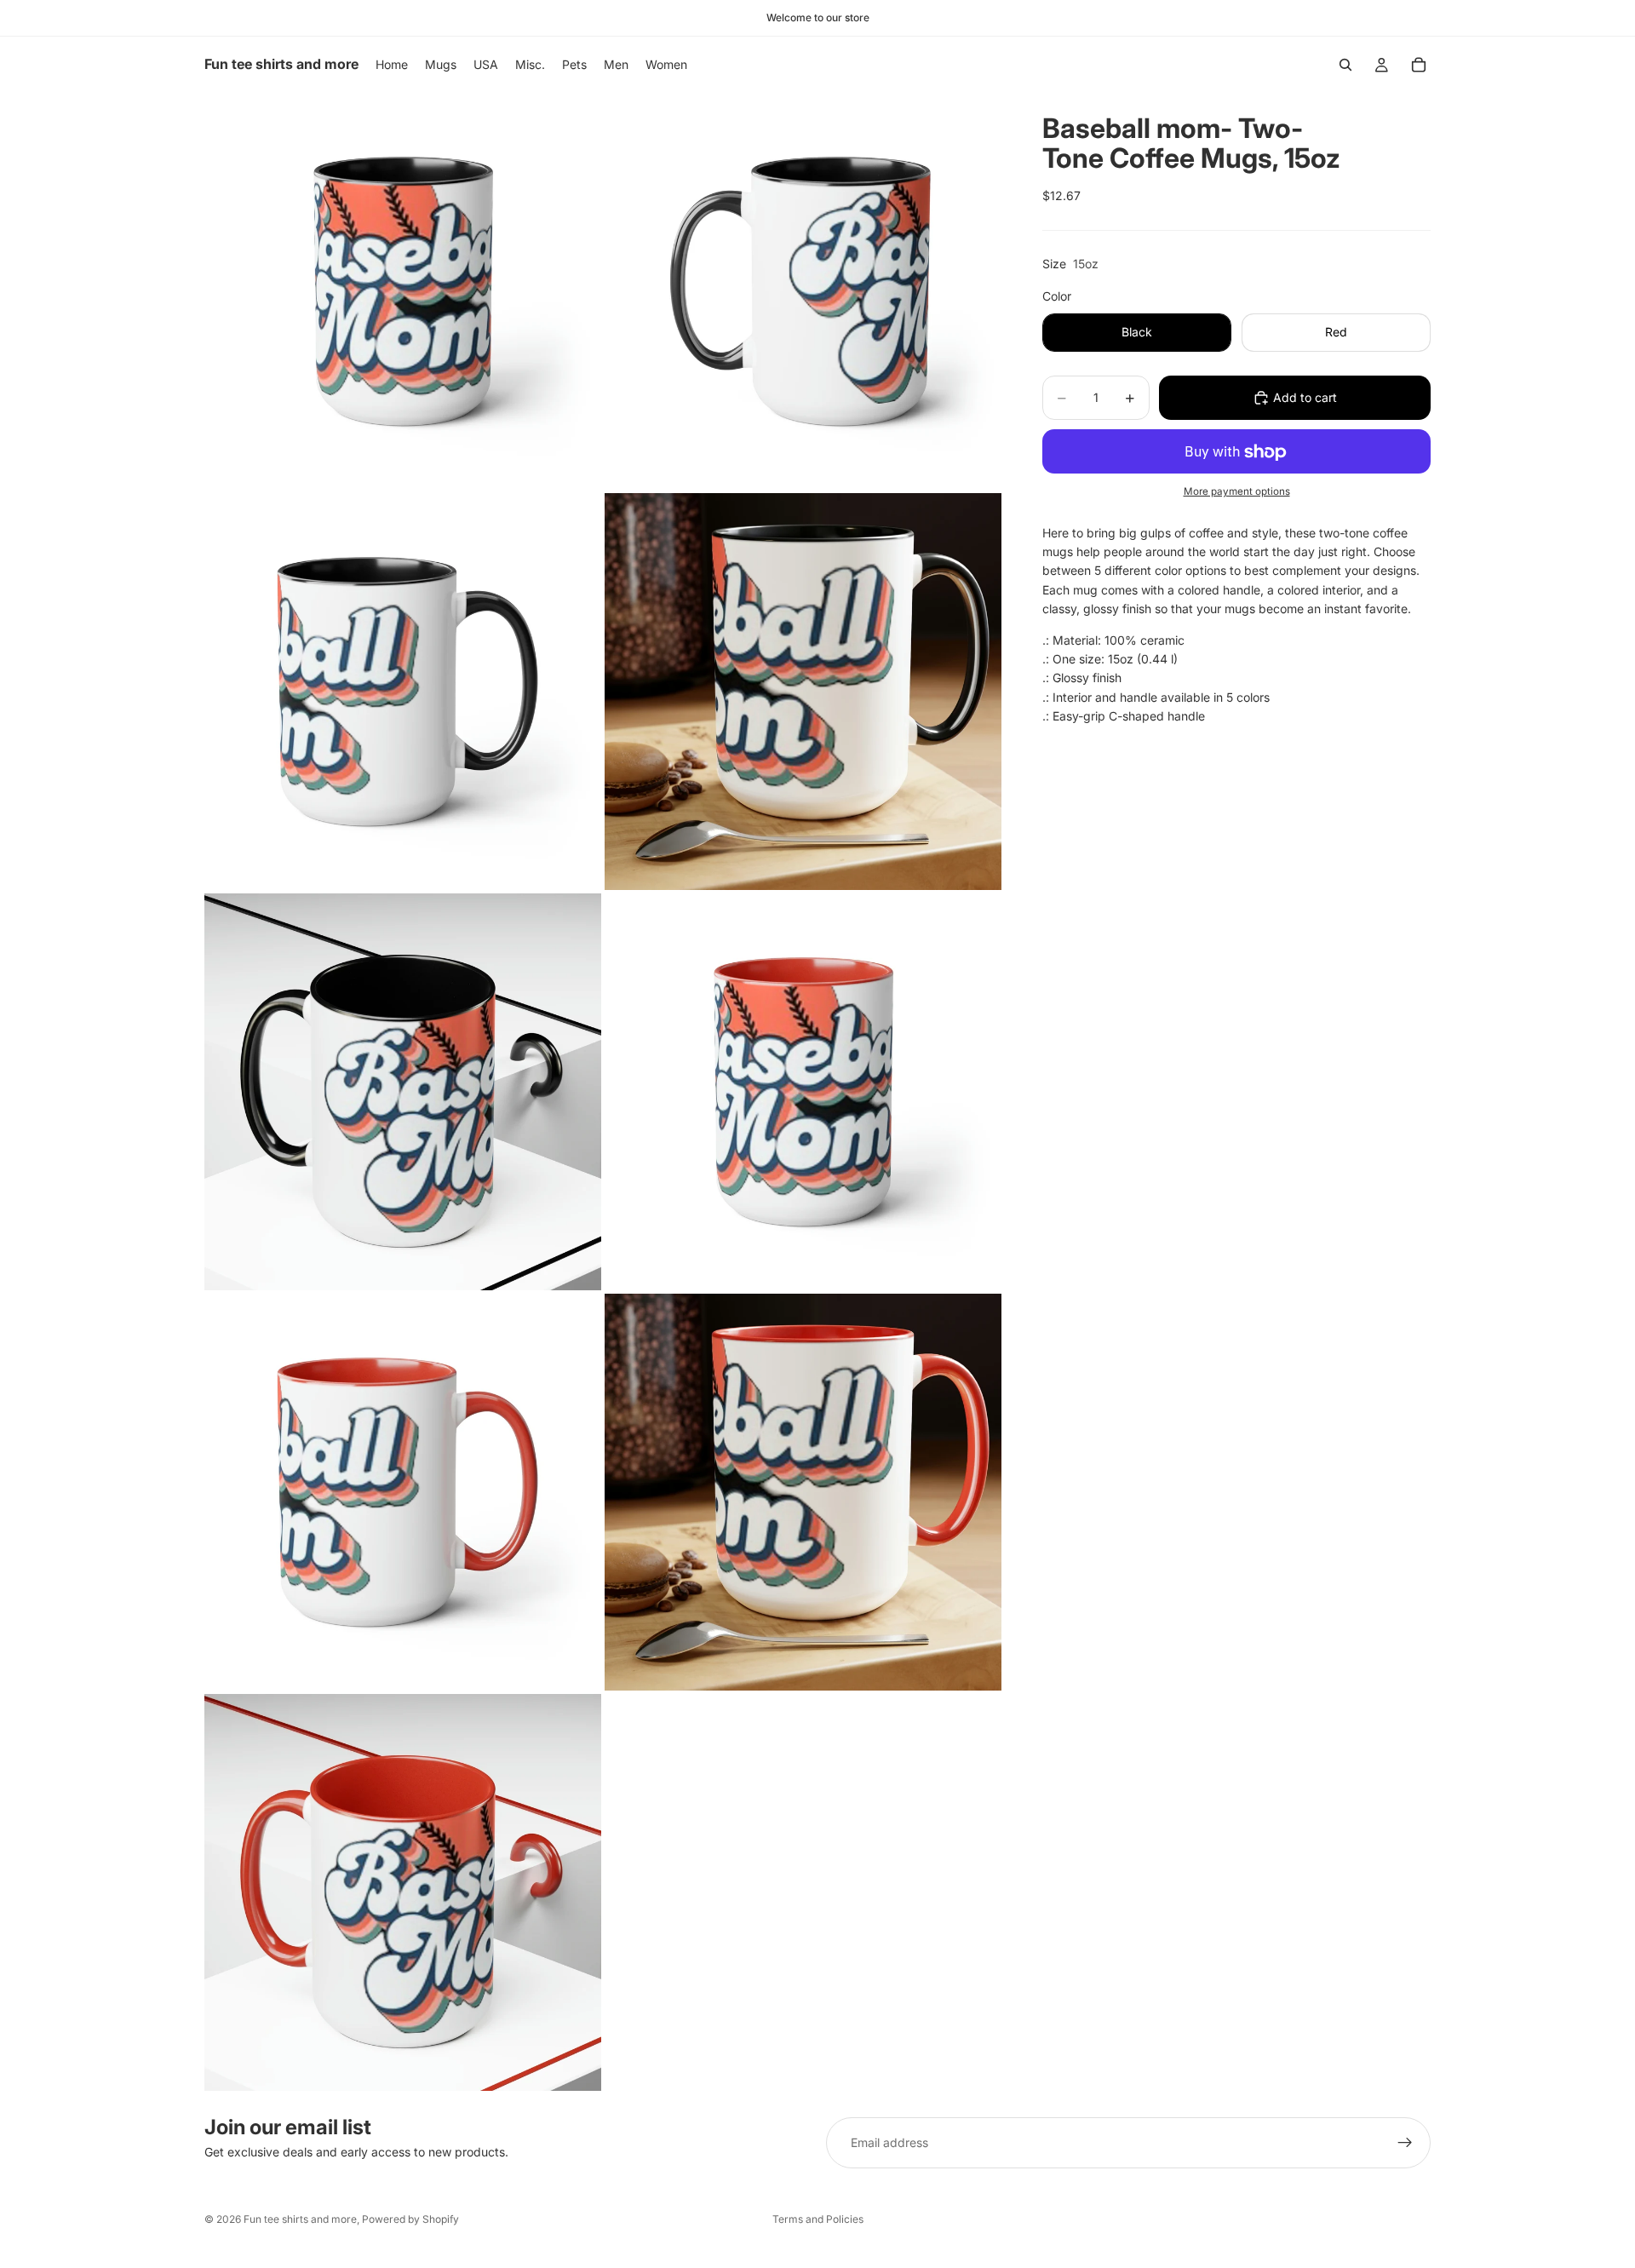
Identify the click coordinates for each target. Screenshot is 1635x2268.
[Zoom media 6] (803, 1092)
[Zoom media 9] (403, 1892)
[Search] (1345, 65)
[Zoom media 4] (803, 692)
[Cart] (1419, 65)
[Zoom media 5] (403, 1092)
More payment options (1237, 491)
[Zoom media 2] (803, 291)
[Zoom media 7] (403, 1492)
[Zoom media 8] (803, 1492)
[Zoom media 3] (403, 692)
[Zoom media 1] (403, 291)
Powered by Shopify (410, 2219)
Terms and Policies (818, 2219)
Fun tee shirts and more (300, 2219)
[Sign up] (1405, 2143)
